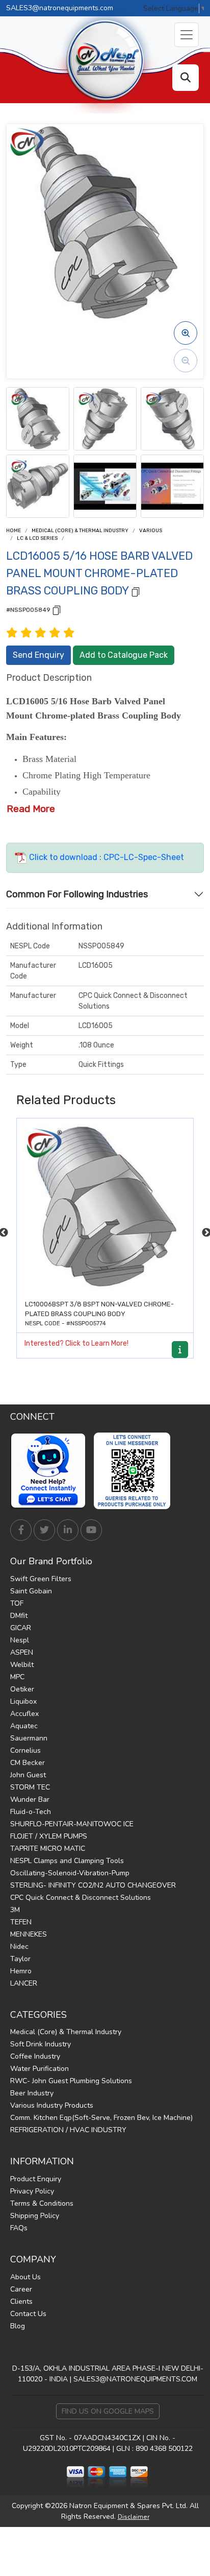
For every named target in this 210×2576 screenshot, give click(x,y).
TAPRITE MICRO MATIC (48, 1848)
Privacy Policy (32, 2191)
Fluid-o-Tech (31, 1812)
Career (21, 2289)
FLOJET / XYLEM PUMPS (49, 1836)
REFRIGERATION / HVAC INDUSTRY (68, 2130)
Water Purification (40, 2069)
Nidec (19, 1947)
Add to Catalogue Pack (124, 655)
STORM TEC (30, 1787)
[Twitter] (44, 1530)
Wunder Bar (30, 1799)
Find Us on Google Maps (108, 2411)
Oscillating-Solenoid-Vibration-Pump (70, 1873)
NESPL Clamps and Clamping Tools (67, 1861)
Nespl (20, 1640)
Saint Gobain (31, 1591)
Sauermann (29, 1738)
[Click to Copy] (136, 591)
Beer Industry (32, 2093)
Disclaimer (134, 2517)
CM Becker (28, 1763)
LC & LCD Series (37, 538)
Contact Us (28, 2314)
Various (151, 531)
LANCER (24, 1983)
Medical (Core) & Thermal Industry (80, 531)
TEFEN (21, 1922)
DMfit (19, 1616)
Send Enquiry (38, 655)
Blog (18, 2326)
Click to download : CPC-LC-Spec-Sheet (106, 857)
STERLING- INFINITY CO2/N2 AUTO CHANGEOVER (93, 1885)
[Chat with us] (51, 1471)
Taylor (20, 1959)
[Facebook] (21, 1530)
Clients (21, 2301)
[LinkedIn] (68, 1530)
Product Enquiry (36, 2179)
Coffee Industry (35, 2056)
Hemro (21, 1971)
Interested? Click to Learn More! (76, 1343)
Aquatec (24, 1726)
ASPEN (22, 1652)
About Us (25, 2277)
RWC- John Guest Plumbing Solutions (71, 2081)
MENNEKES (29, 1934)
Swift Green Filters (41, 1579)
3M (15, 1910)
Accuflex (24, 1714)
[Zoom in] (186, 333)
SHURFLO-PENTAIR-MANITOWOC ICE (72, 1824)
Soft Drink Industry (41, 2044)
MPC (17, 1677)
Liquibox (23, 1701)
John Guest (28, 1775)
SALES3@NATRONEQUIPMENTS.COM (135, 2379)
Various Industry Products (52, 2105)
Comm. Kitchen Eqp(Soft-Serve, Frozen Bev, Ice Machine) (101, 2118)
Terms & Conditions (42, 2203)
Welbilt (22, 1665)
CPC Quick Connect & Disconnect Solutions (81, 1898)
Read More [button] (31, 809)
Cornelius (25, 1750)
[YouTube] (91, 1530)
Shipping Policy (35, 2216)
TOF (17, 1603)
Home (14, 531)
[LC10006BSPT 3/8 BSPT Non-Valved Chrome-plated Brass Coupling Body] (105, 1207)
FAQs (19, 2228)
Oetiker (22, 1689)
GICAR (21, 1628)
